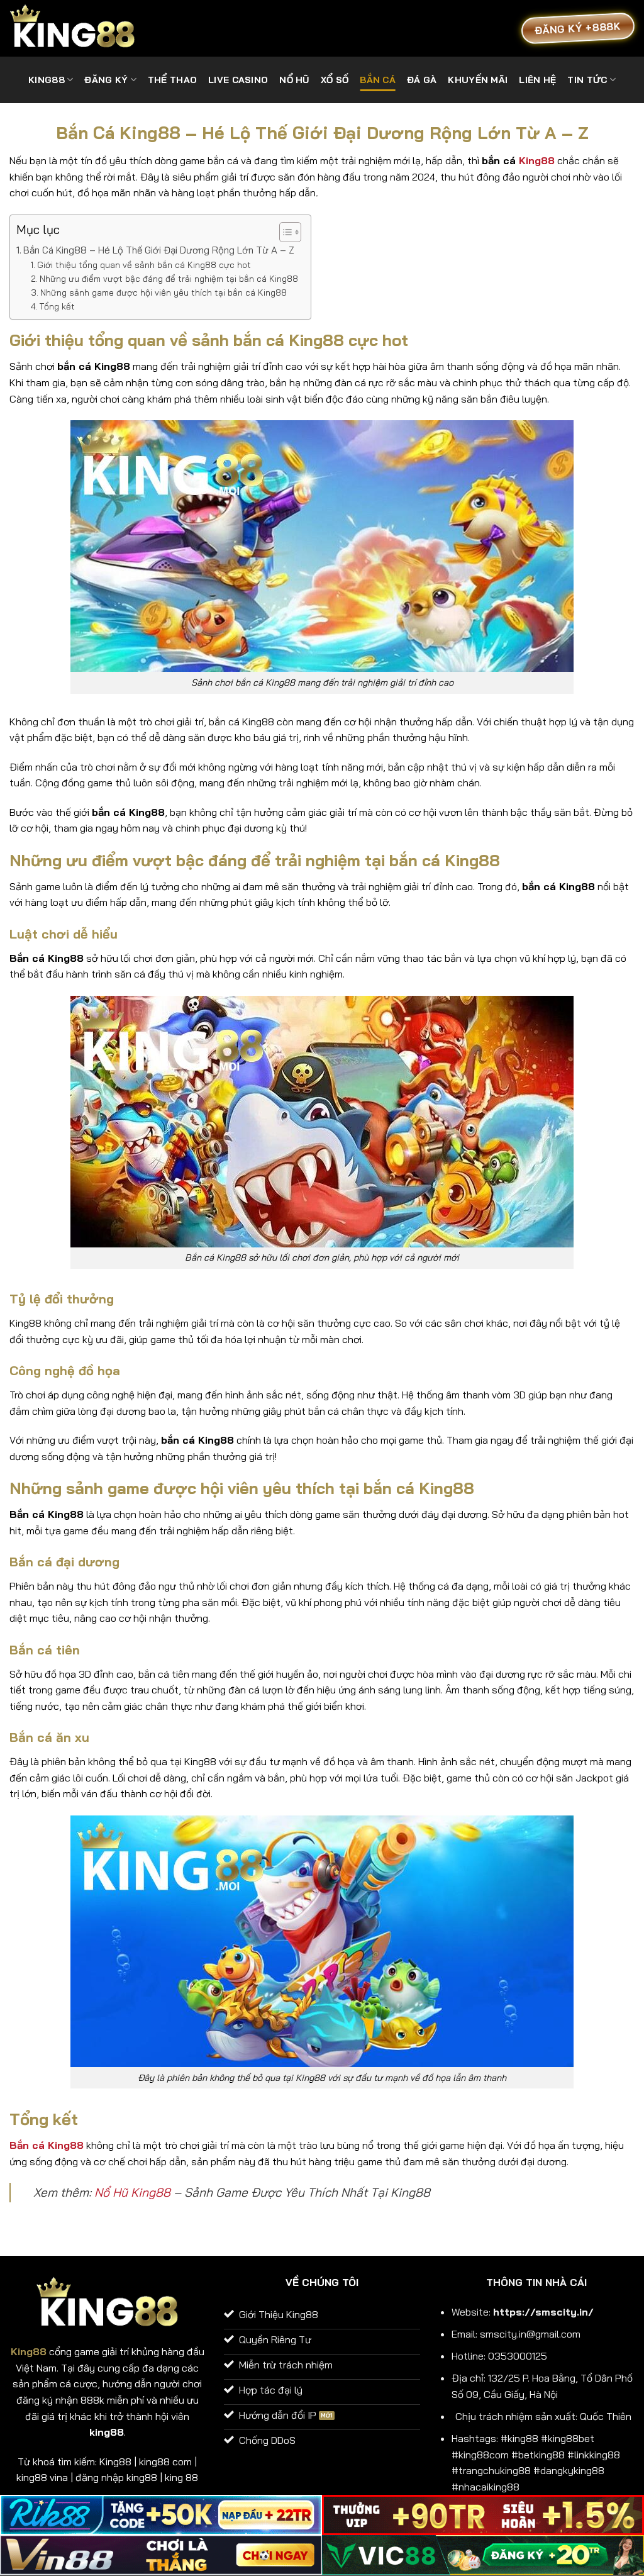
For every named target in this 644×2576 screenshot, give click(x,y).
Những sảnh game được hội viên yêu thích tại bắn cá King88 (164, 292)
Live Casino (238, 80)
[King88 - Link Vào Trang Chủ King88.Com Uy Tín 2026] (72, 29)
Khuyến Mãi (478, 80)
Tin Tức (587, 80)
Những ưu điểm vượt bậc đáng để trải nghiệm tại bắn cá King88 (169, 278)
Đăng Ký (106, 80)
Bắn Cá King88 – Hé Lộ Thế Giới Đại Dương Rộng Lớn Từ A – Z (159, 250)
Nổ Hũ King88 (132, 2192)
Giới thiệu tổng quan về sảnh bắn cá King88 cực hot (144, 265)
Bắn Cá (378, 80)
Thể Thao (172, 80)
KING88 (47, 80)
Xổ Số (335, 80)
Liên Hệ (537, 80)
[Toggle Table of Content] (284, 232)
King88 (537, 160)
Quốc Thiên (606, 2416)
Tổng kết (57, 306)
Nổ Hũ (294, 80)
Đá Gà (422, 80)
